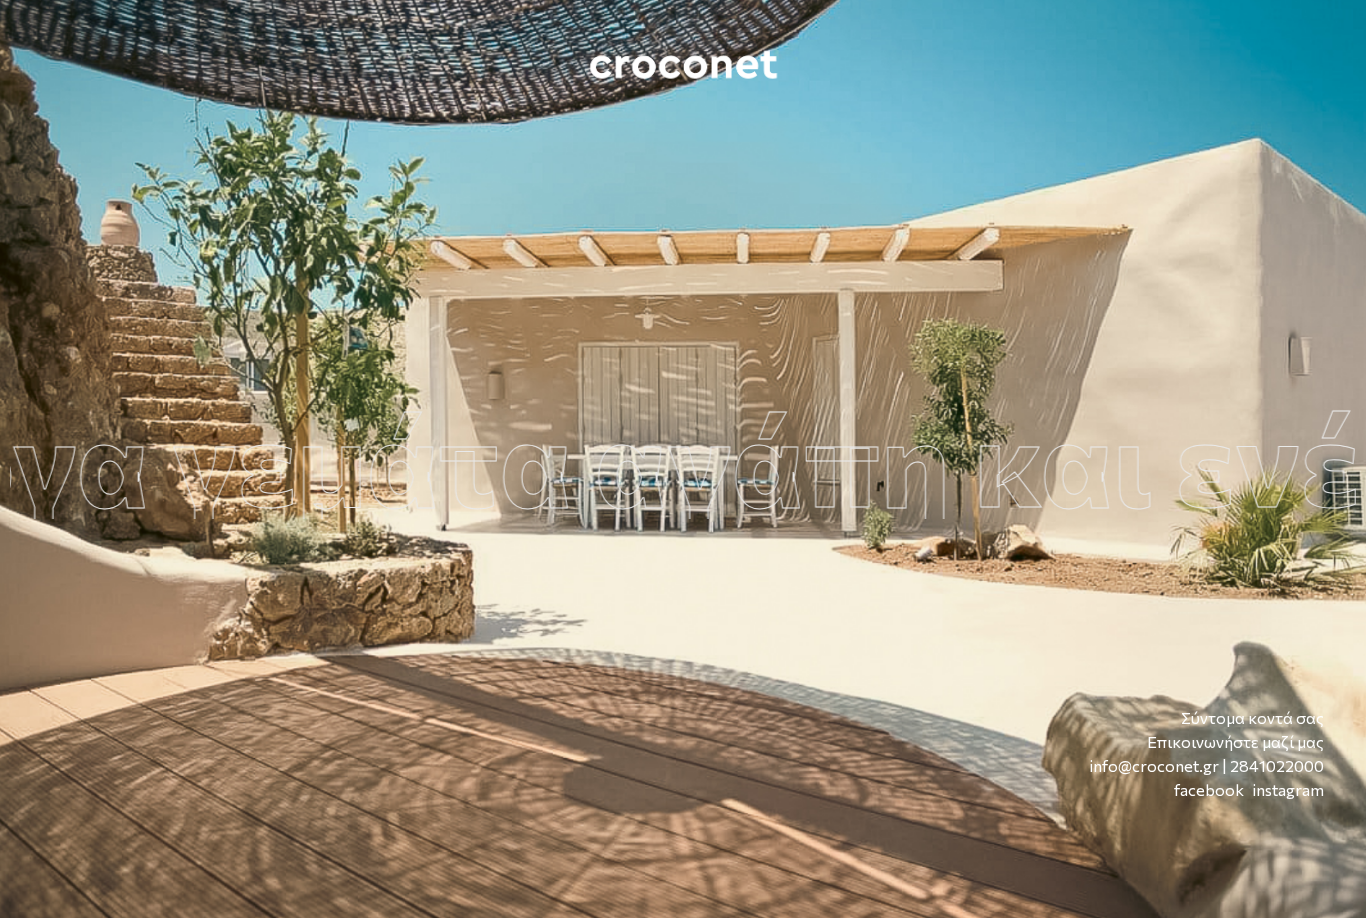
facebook (1209, 789)
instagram (1288, 789)
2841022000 (1277, 765)
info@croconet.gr (1154, 765)
